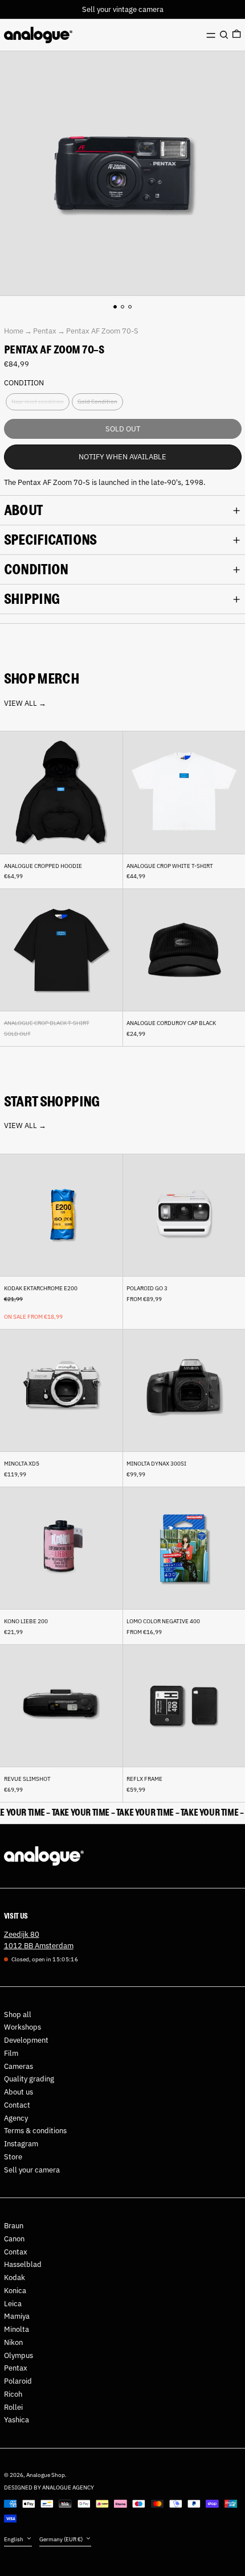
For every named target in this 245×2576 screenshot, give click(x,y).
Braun (14, 2226)
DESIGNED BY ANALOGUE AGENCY (49, 2487)
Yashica (17, 2420)
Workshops (23, 2027)
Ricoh (13, 2394)
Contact (17, 2105)
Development (26, 2040)
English (14, 2539)
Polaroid (18, 2381)
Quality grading (29, 2079)
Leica (13, 2304)
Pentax (45, 331)
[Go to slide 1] (115, 307)
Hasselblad (23, 2264)
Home (14, 331)
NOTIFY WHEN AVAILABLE (122, 457)
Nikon (13, 2342)
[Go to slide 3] (130, 307)
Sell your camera (32, 2170)
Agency (16, 2118)
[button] (224, 35)
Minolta (17, 2329)
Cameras (19, 2066)
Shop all (18, 2015)
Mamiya (17, 2316)
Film (11, 2053)
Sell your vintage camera (123, 9)
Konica (15, 2291)
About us (19, 2092)
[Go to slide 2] (123, 307)
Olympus (19, 2355)
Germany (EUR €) (62, 2539)
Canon (14, 2239)
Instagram (21, 2144)
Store (13, 2157)
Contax (16, 2252)
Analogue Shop (46, 2475)
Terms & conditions (35, 2131)
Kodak (15, 2277)
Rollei (13, 2407)
